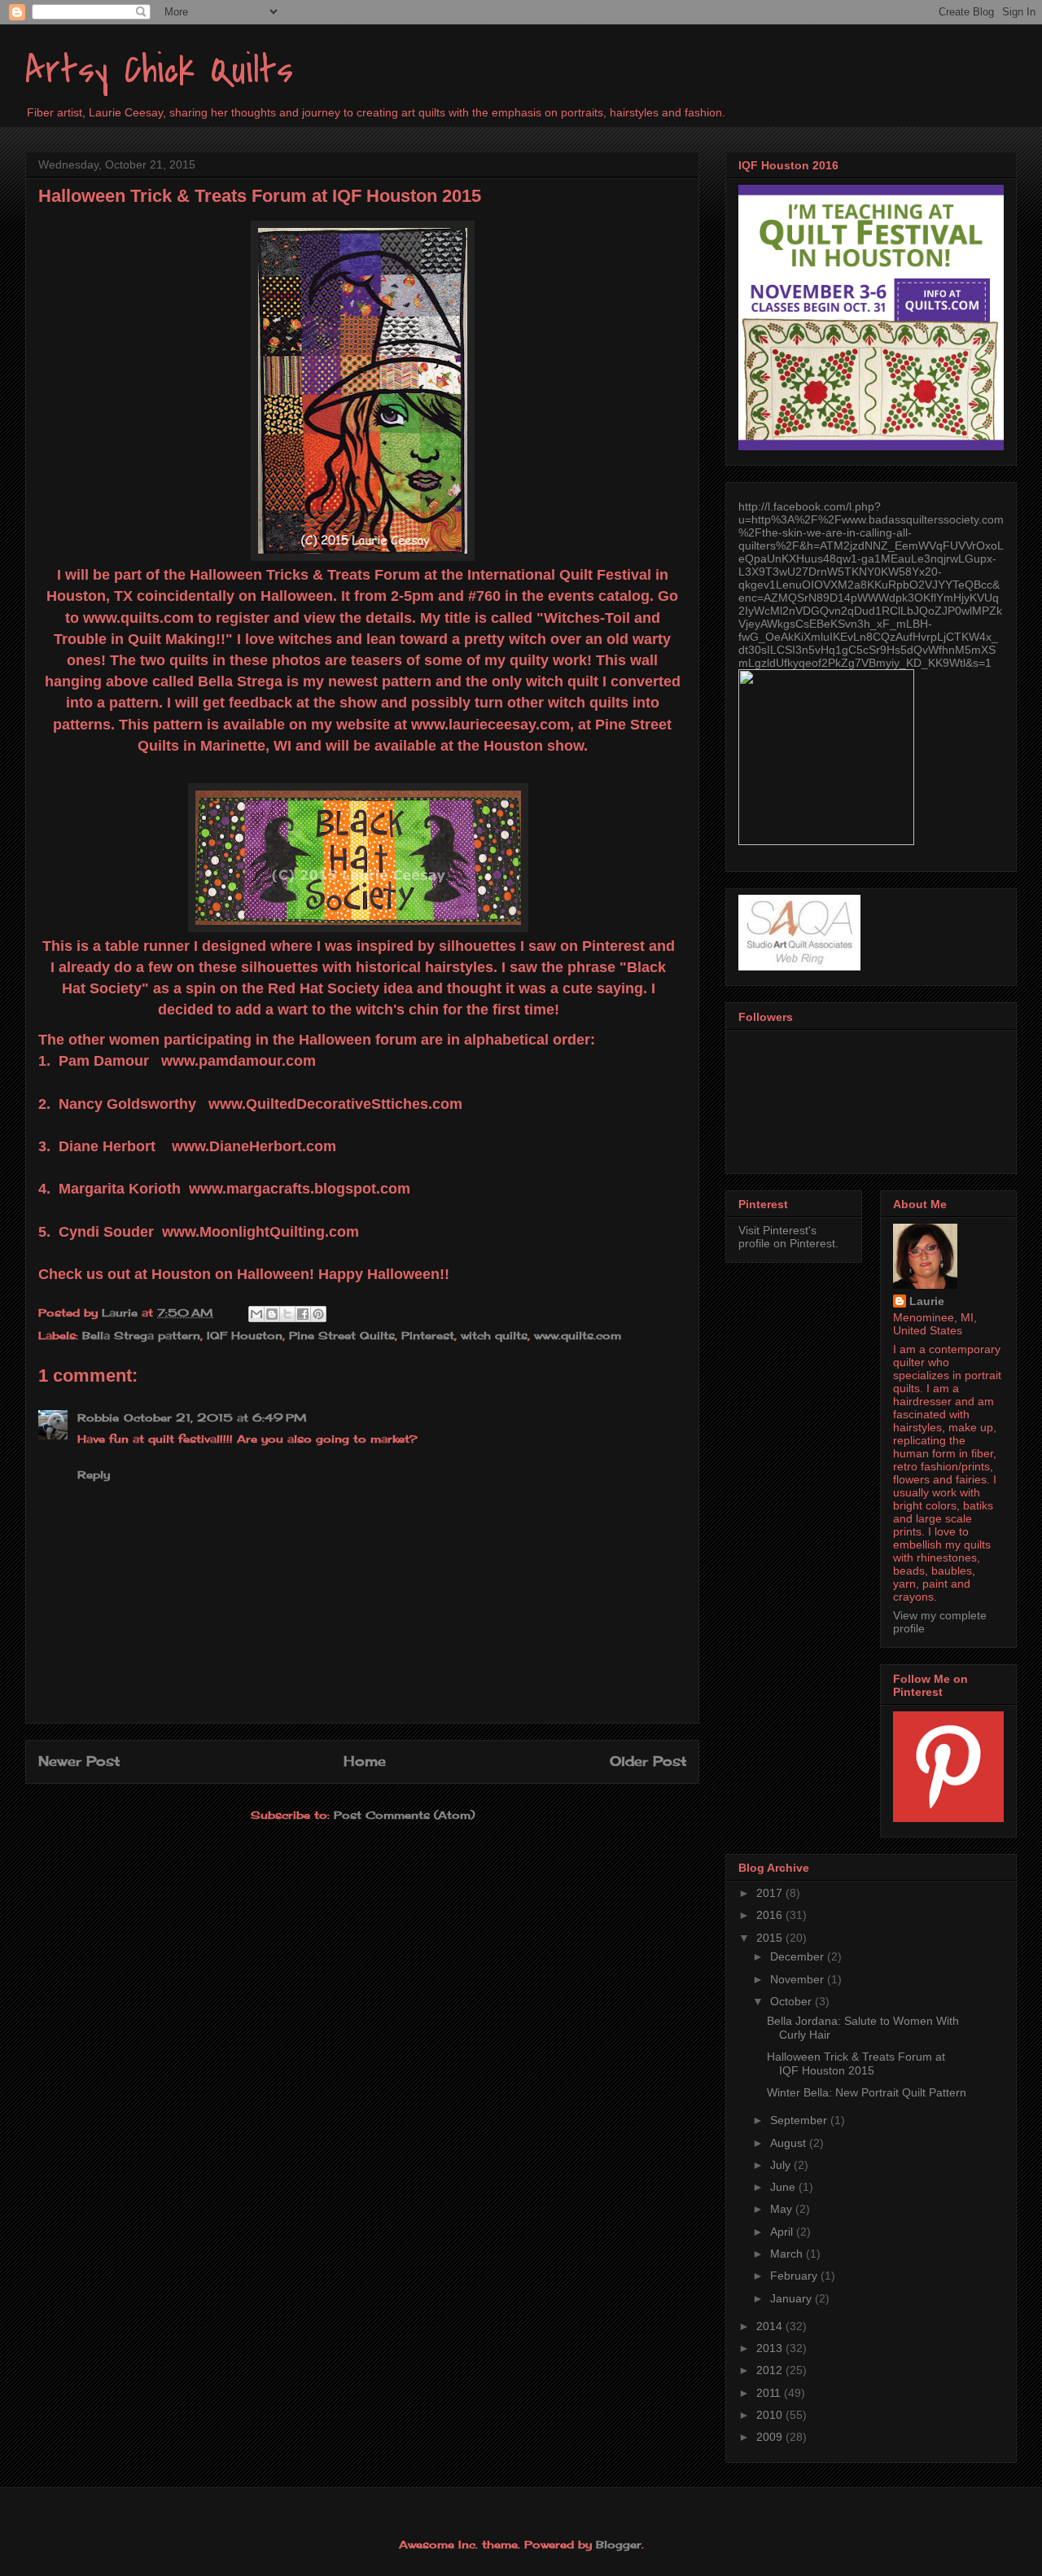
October (792, 2001)
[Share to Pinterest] (318, 1314)
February (795, 2276)
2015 (771, 1938)
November (799, 1979)
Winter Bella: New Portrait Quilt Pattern (867, 2092)
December (799, 1956)
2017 (771, 1893)
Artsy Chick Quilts (159, 70)
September (800, 2120)
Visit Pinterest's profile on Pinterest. (788, 1237)
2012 (771, 2370)
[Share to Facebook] (303, 1314)
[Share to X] (287, 1314)
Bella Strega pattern (141, 1335)
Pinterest (428, 1335)
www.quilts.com (578, 1335)
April (783, 2232)
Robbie (98, 1417)
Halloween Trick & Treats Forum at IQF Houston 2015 (856, 2063)
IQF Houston (245, 1335)
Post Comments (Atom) (404, 1815)
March (788, 2254)
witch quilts (494, 1335)
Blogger (619, 2544)
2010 (771, 2415)
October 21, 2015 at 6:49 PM (215, 1417)
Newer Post (79, 1761)
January (792, 2298)
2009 (771, 2437)
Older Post (648, 1761)
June (784, 2187)
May (783, 2209)
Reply (94, 1474)
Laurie (927, 1301)
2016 (771, 1915)
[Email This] (256, 1314)
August (790, 2143)
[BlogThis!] (272, 1314)
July (782, 2165)
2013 (771, 2348)
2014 (771, 2326)
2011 (770, 2393)
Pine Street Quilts (342, 1335)
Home (365, 1761)
